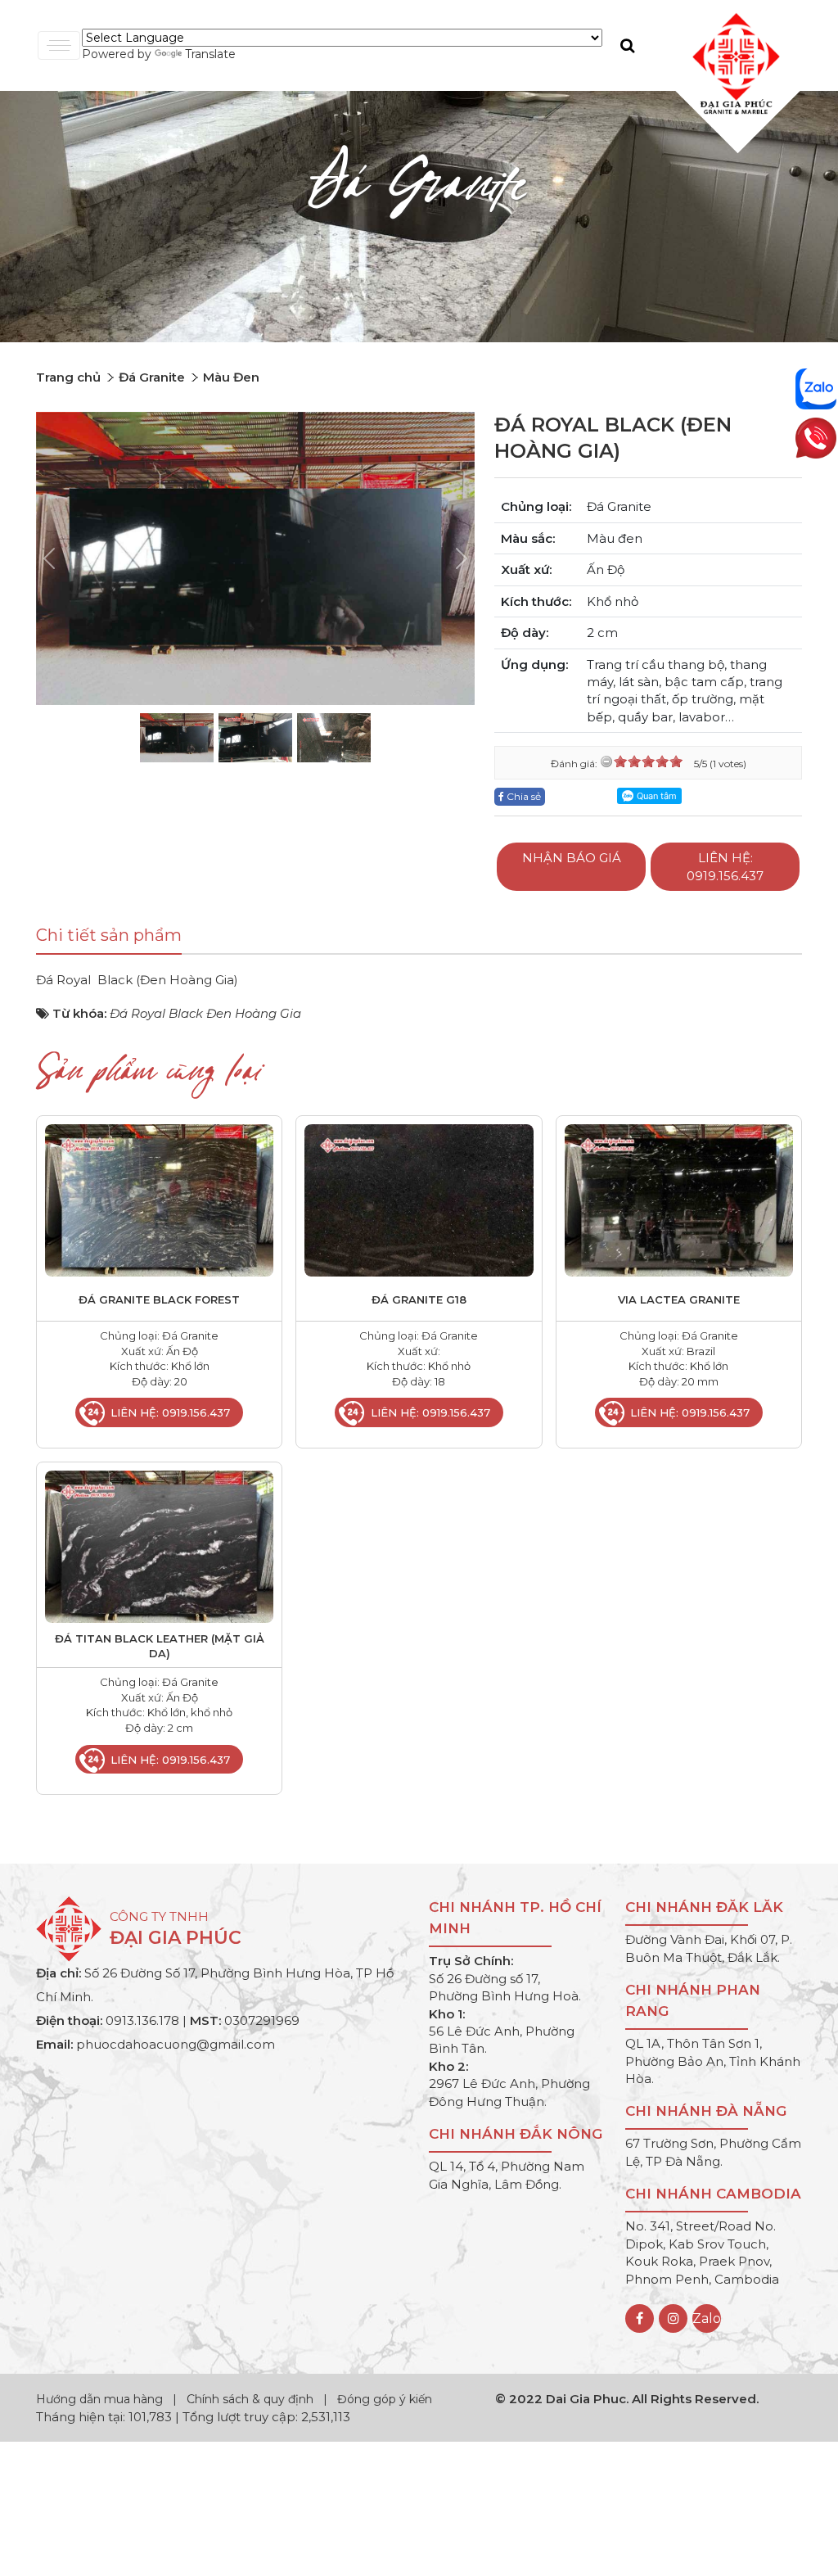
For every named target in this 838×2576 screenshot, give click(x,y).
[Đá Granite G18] (419, 1199)
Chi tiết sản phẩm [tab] (109, 935)
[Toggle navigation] (59, 45)
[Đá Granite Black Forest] (159, 1199)
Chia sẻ (523, 796)
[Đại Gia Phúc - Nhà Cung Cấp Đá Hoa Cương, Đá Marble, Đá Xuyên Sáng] (732, 62)
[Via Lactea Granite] (679, 1199)
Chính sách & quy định (250, 2399)
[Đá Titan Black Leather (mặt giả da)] (159, 1546)
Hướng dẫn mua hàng (101, 2399)
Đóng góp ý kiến (385, 2399)
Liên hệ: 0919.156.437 (725, 866)
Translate (210, 54)
